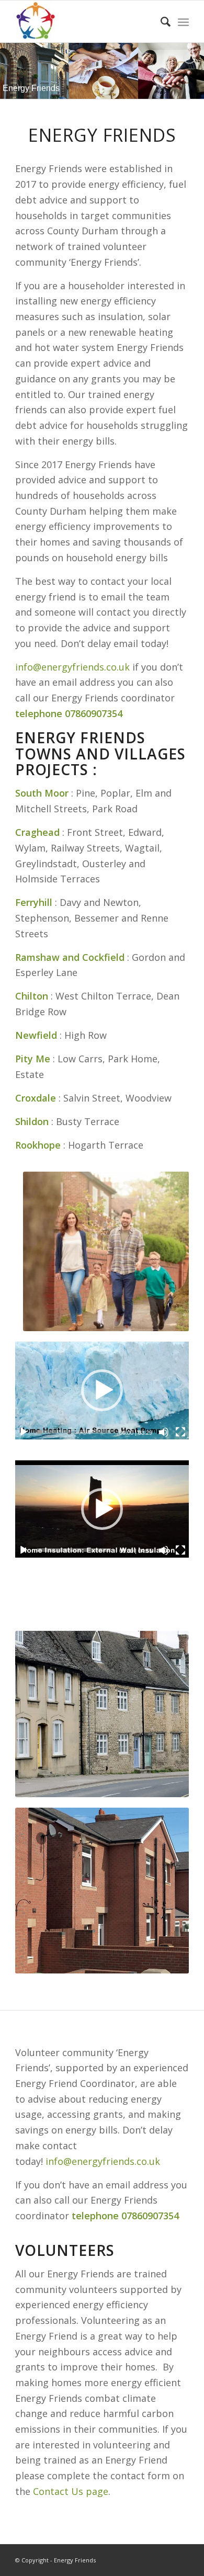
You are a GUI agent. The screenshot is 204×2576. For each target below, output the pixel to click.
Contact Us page (71, 2491)
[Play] (24, 1432)
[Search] (160, 21)
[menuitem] (160, 21)
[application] (102, 1390)
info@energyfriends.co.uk (72, 667)
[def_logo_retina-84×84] (84, 21)
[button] (102, 1390)
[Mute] (164, 1432)
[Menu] (183, 21)
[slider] (74, 1432)
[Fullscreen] (180, 1432)
